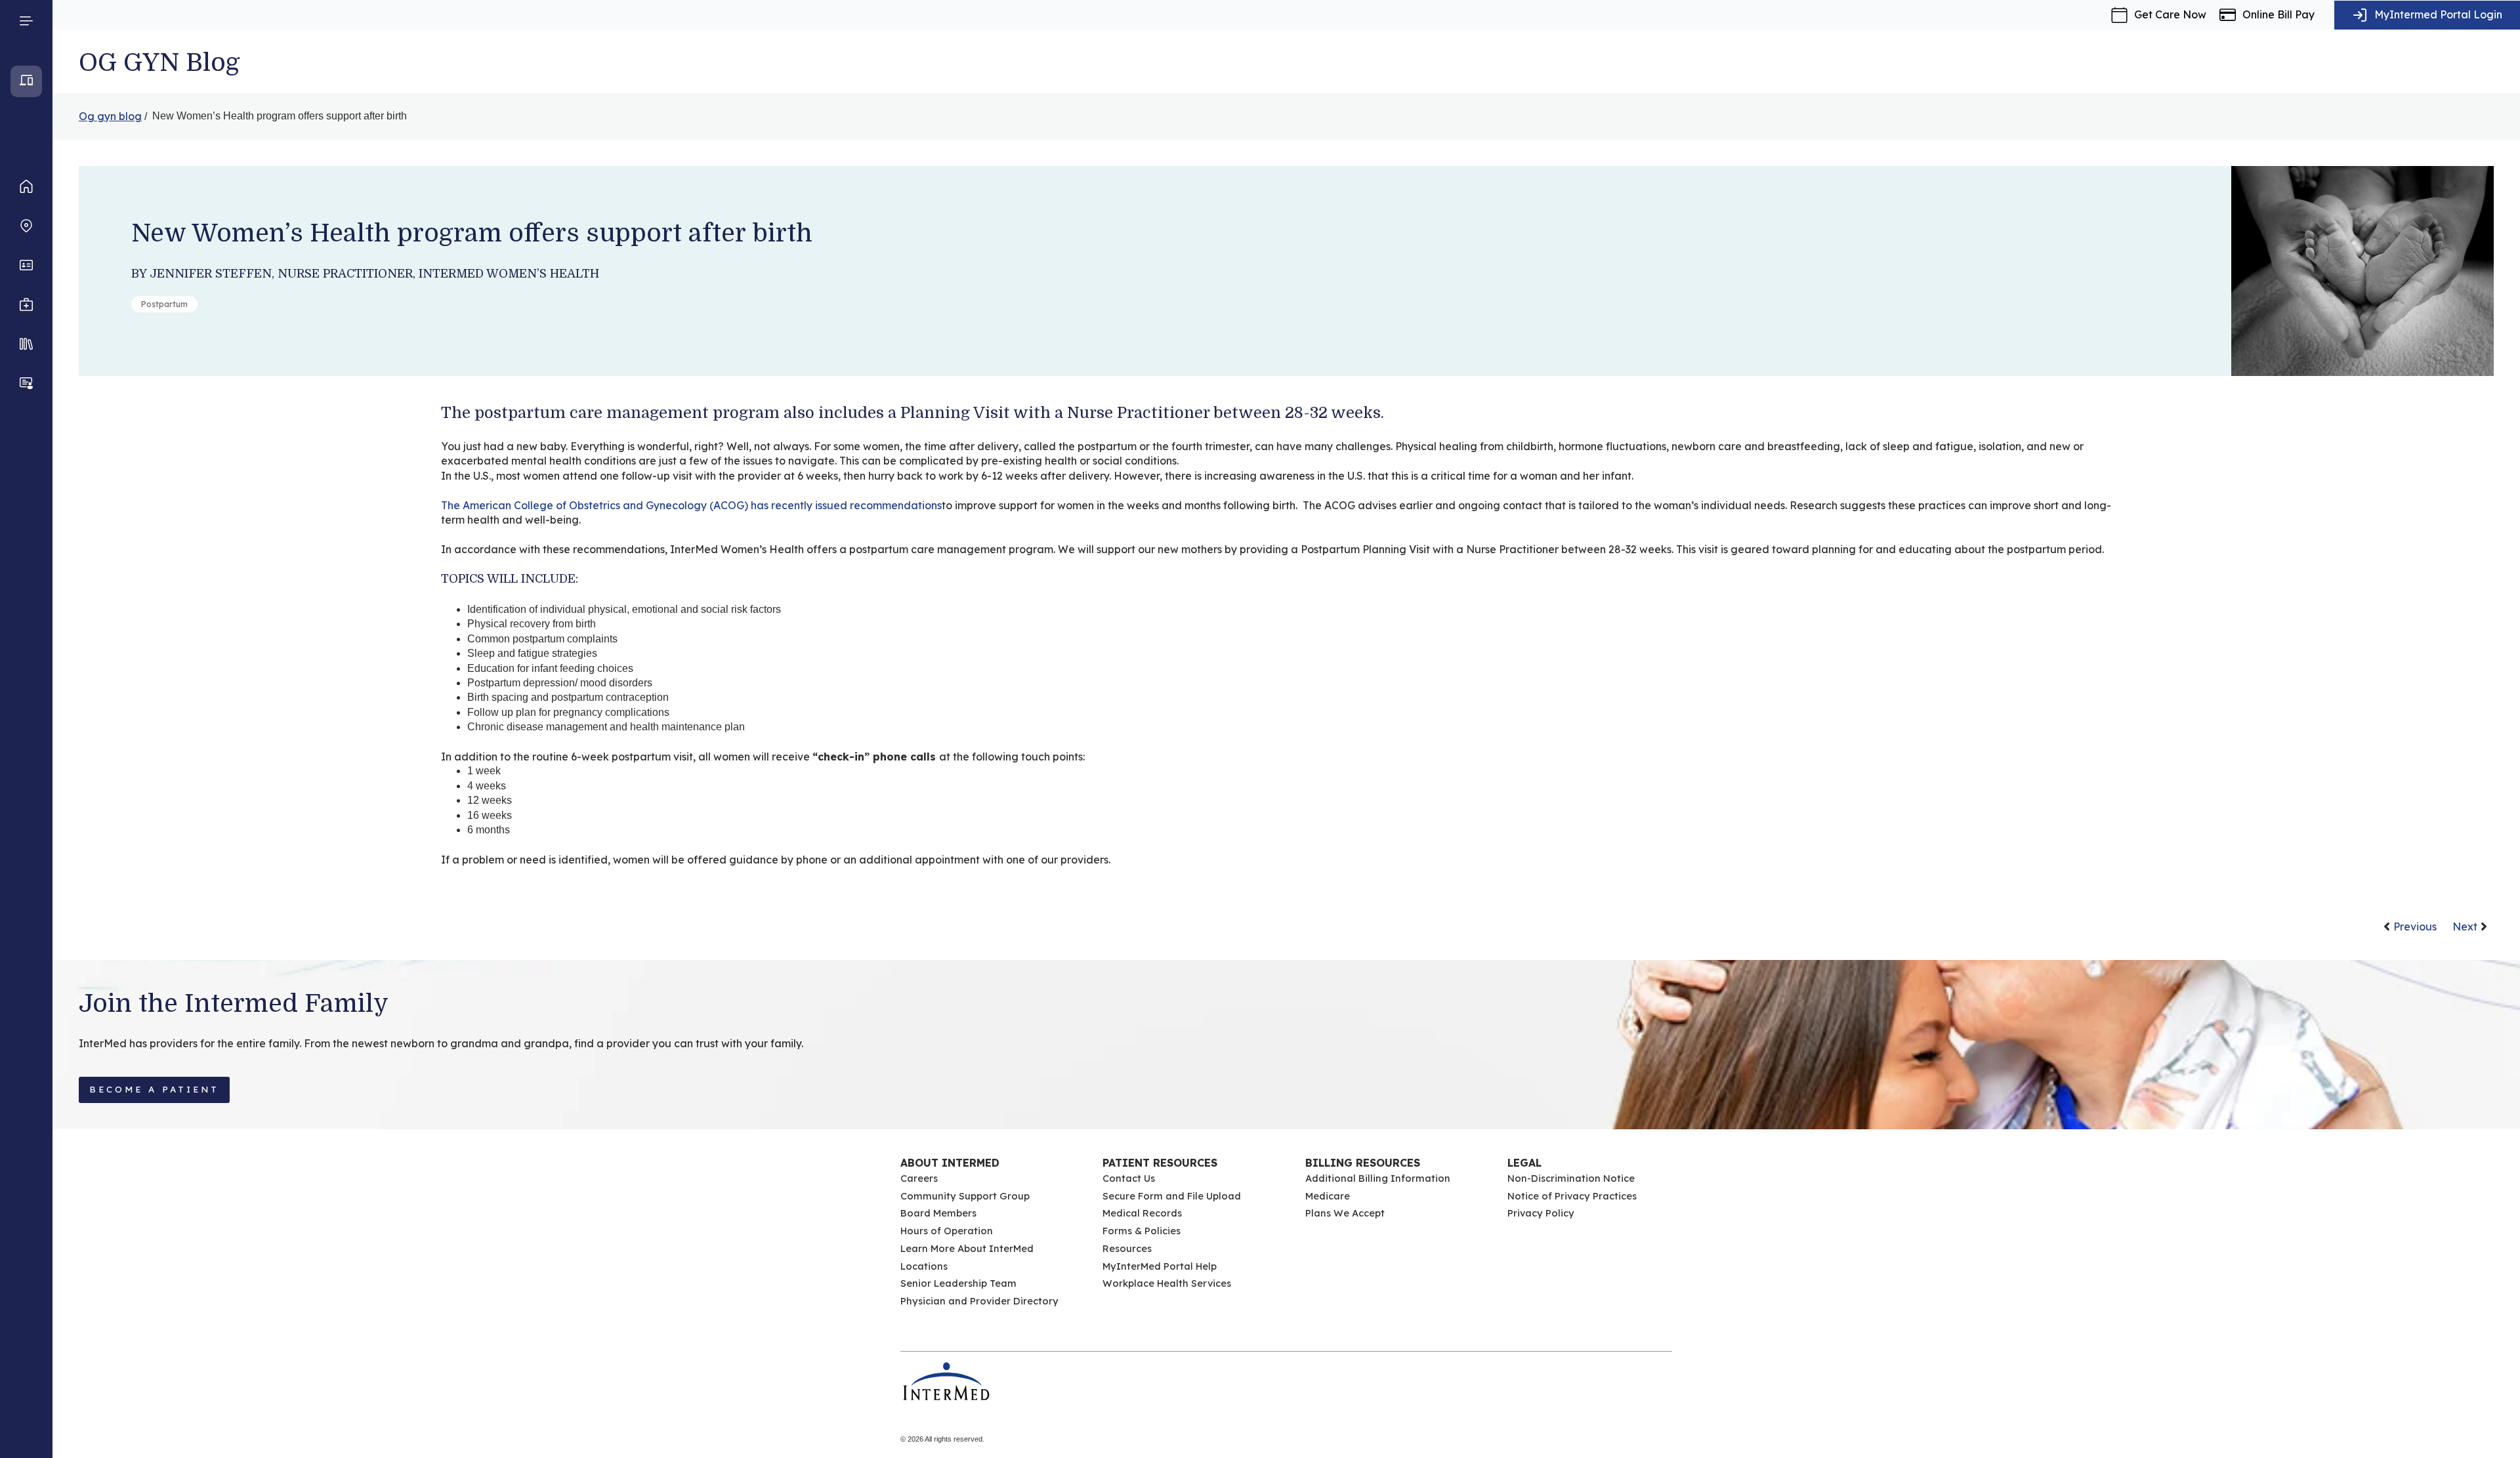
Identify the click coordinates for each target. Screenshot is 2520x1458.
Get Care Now (2170, 14)
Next (2465, 927)
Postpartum (164, 304)
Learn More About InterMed (967, 1248)
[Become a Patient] (26, 383)
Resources (1127, 1248)
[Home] (26, 186)
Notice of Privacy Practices (1572, 1196)
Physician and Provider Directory (979, 1301)
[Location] (26, 226)
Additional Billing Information (1378, 1178)
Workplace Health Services (1167, 1283)
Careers (919, 1178)
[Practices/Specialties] (26, 304)
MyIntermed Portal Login (2438, 14)
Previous (2415, 927)
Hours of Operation (947, 1231)
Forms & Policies (1142, 1231)
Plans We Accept (1345, 1213)
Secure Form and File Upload (1172, 1196)
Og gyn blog (110, 116)
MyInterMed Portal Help (1160, 1266)
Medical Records (1142, 1213)
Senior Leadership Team (958, 1283)
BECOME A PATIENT (154, 1089)
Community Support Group (965, 1196)
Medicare (1328, 1196)
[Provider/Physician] (26, 265)
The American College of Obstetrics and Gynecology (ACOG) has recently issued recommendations (691, 505)
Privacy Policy (1541, 1213)
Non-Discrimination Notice (1571, 1178)
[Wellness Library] (26, 344)
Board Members (938, 1213)
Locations (924, 1266)
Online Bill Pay (2278, 14)
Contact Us (1129, 1178)
